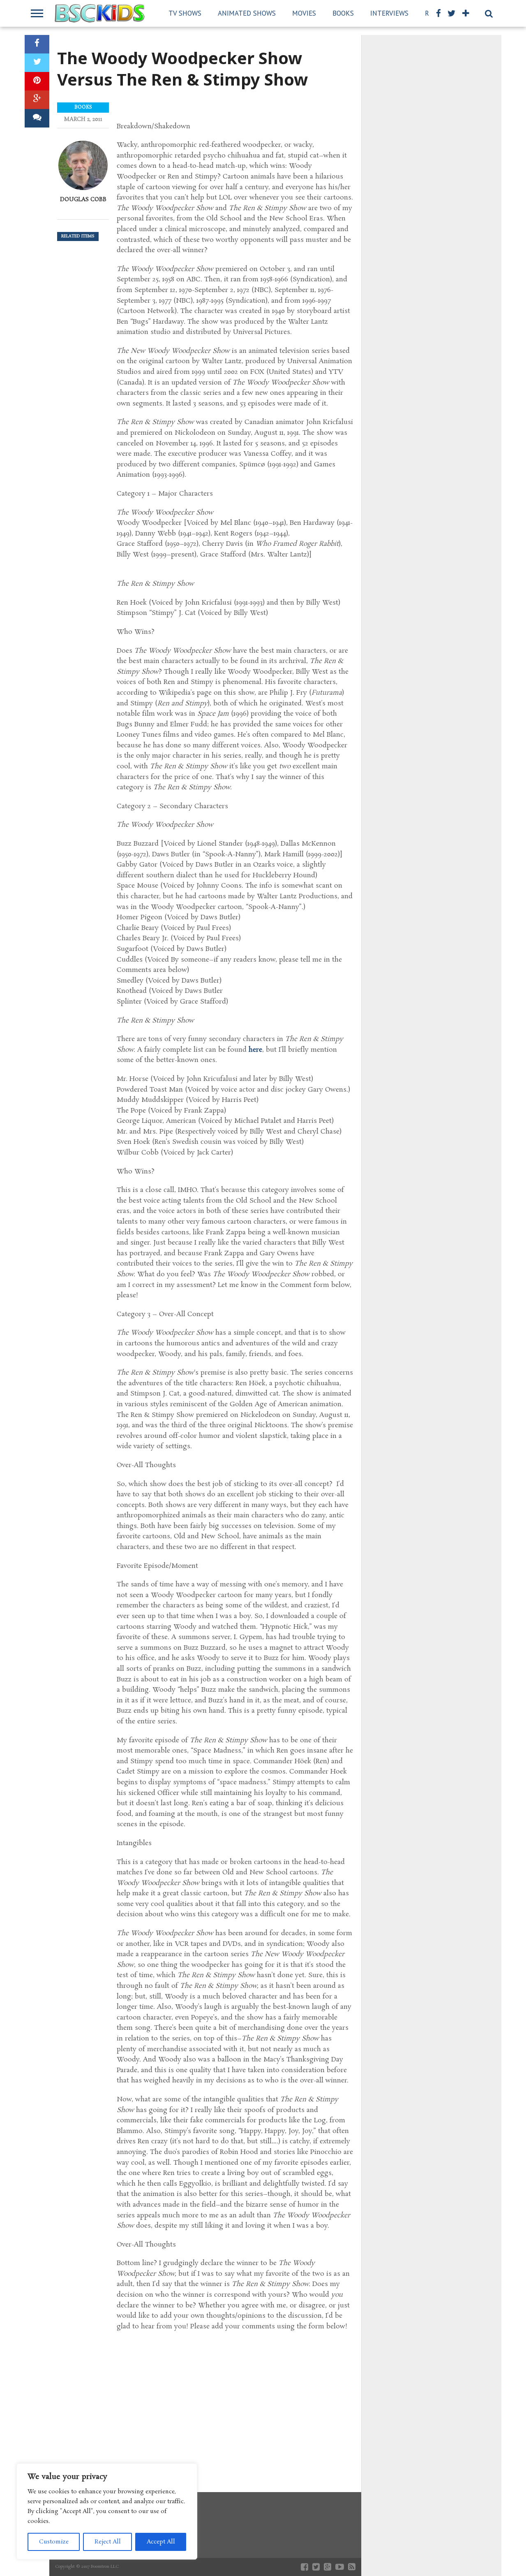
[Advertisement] (235, 2402)
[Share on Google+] (37, 100)
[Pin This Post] (37, 81)
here (255, 1050)
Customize (54, 2542)
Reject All (108, 2542)
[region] (107, 2511)
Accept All (161, 2542)
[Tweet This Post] (37, 63)
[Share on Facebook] (37, 44)
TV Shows (185, 13)
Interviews (389, 13)
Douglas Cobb (83, 199)
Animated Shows (247, 13)
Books (343, 13)
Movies (304, 13)
